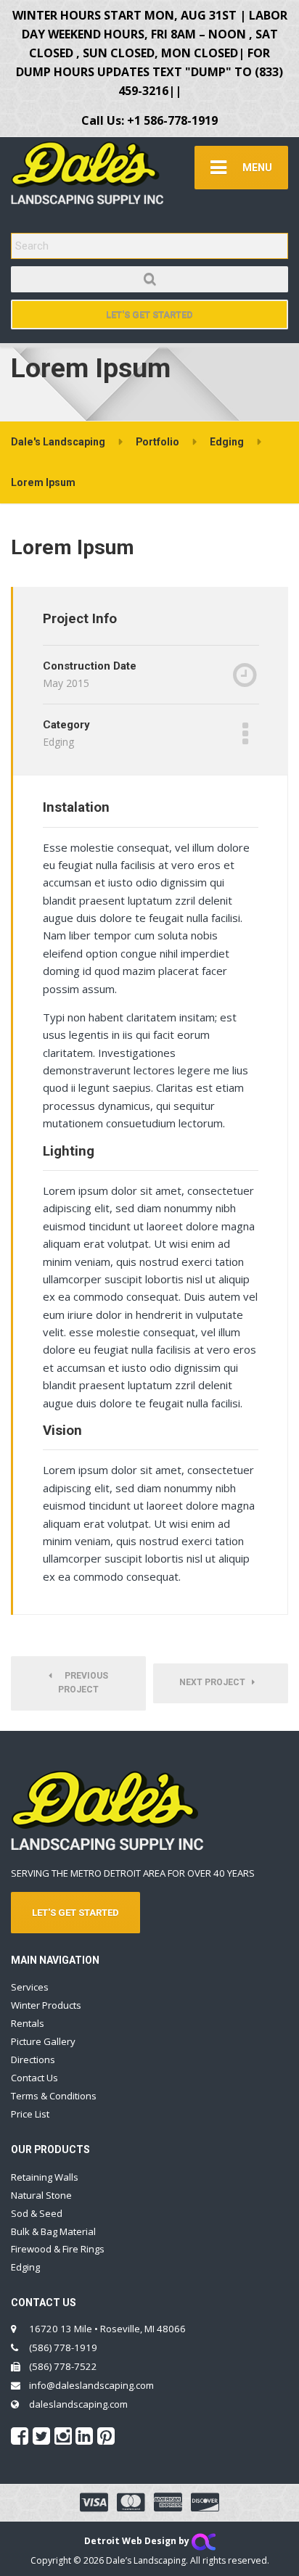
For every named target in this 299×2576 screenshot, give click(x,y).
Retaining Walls (45, 2177)
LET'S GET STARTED (75, 1913)
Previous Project (83, 1683)
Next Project (216, 1682)
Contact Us (34, 2078)
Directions (33, 2059)
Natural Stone (41, 2195)
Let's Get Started (149, 314)
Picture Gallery (43, 2041)
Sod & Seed (37, 2213)
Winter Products (46, 2005)
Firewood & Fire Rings (58, 2249)
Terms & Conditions (54, 2096)
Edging (25, 2267)
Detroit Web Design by (138, 2541)
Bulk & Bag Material (53, 2231)
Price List (30, 2114)
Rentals (28, 2023)
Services (30, 1987)
